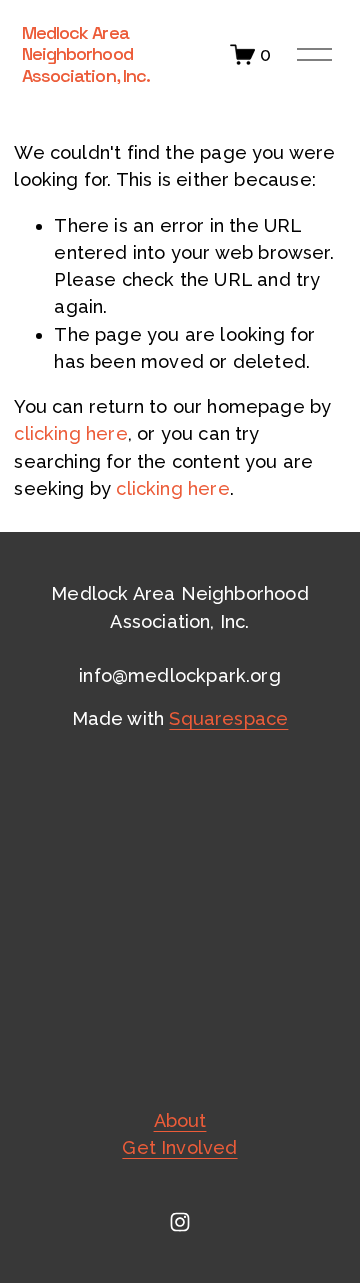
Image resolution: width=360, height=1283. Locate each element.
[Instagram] (180, 1222)
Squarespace (228, 718)
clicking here (70, 433)
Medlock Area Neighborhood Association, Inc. (86, 54)
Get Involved (179, 1147)
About (180, 1120)
